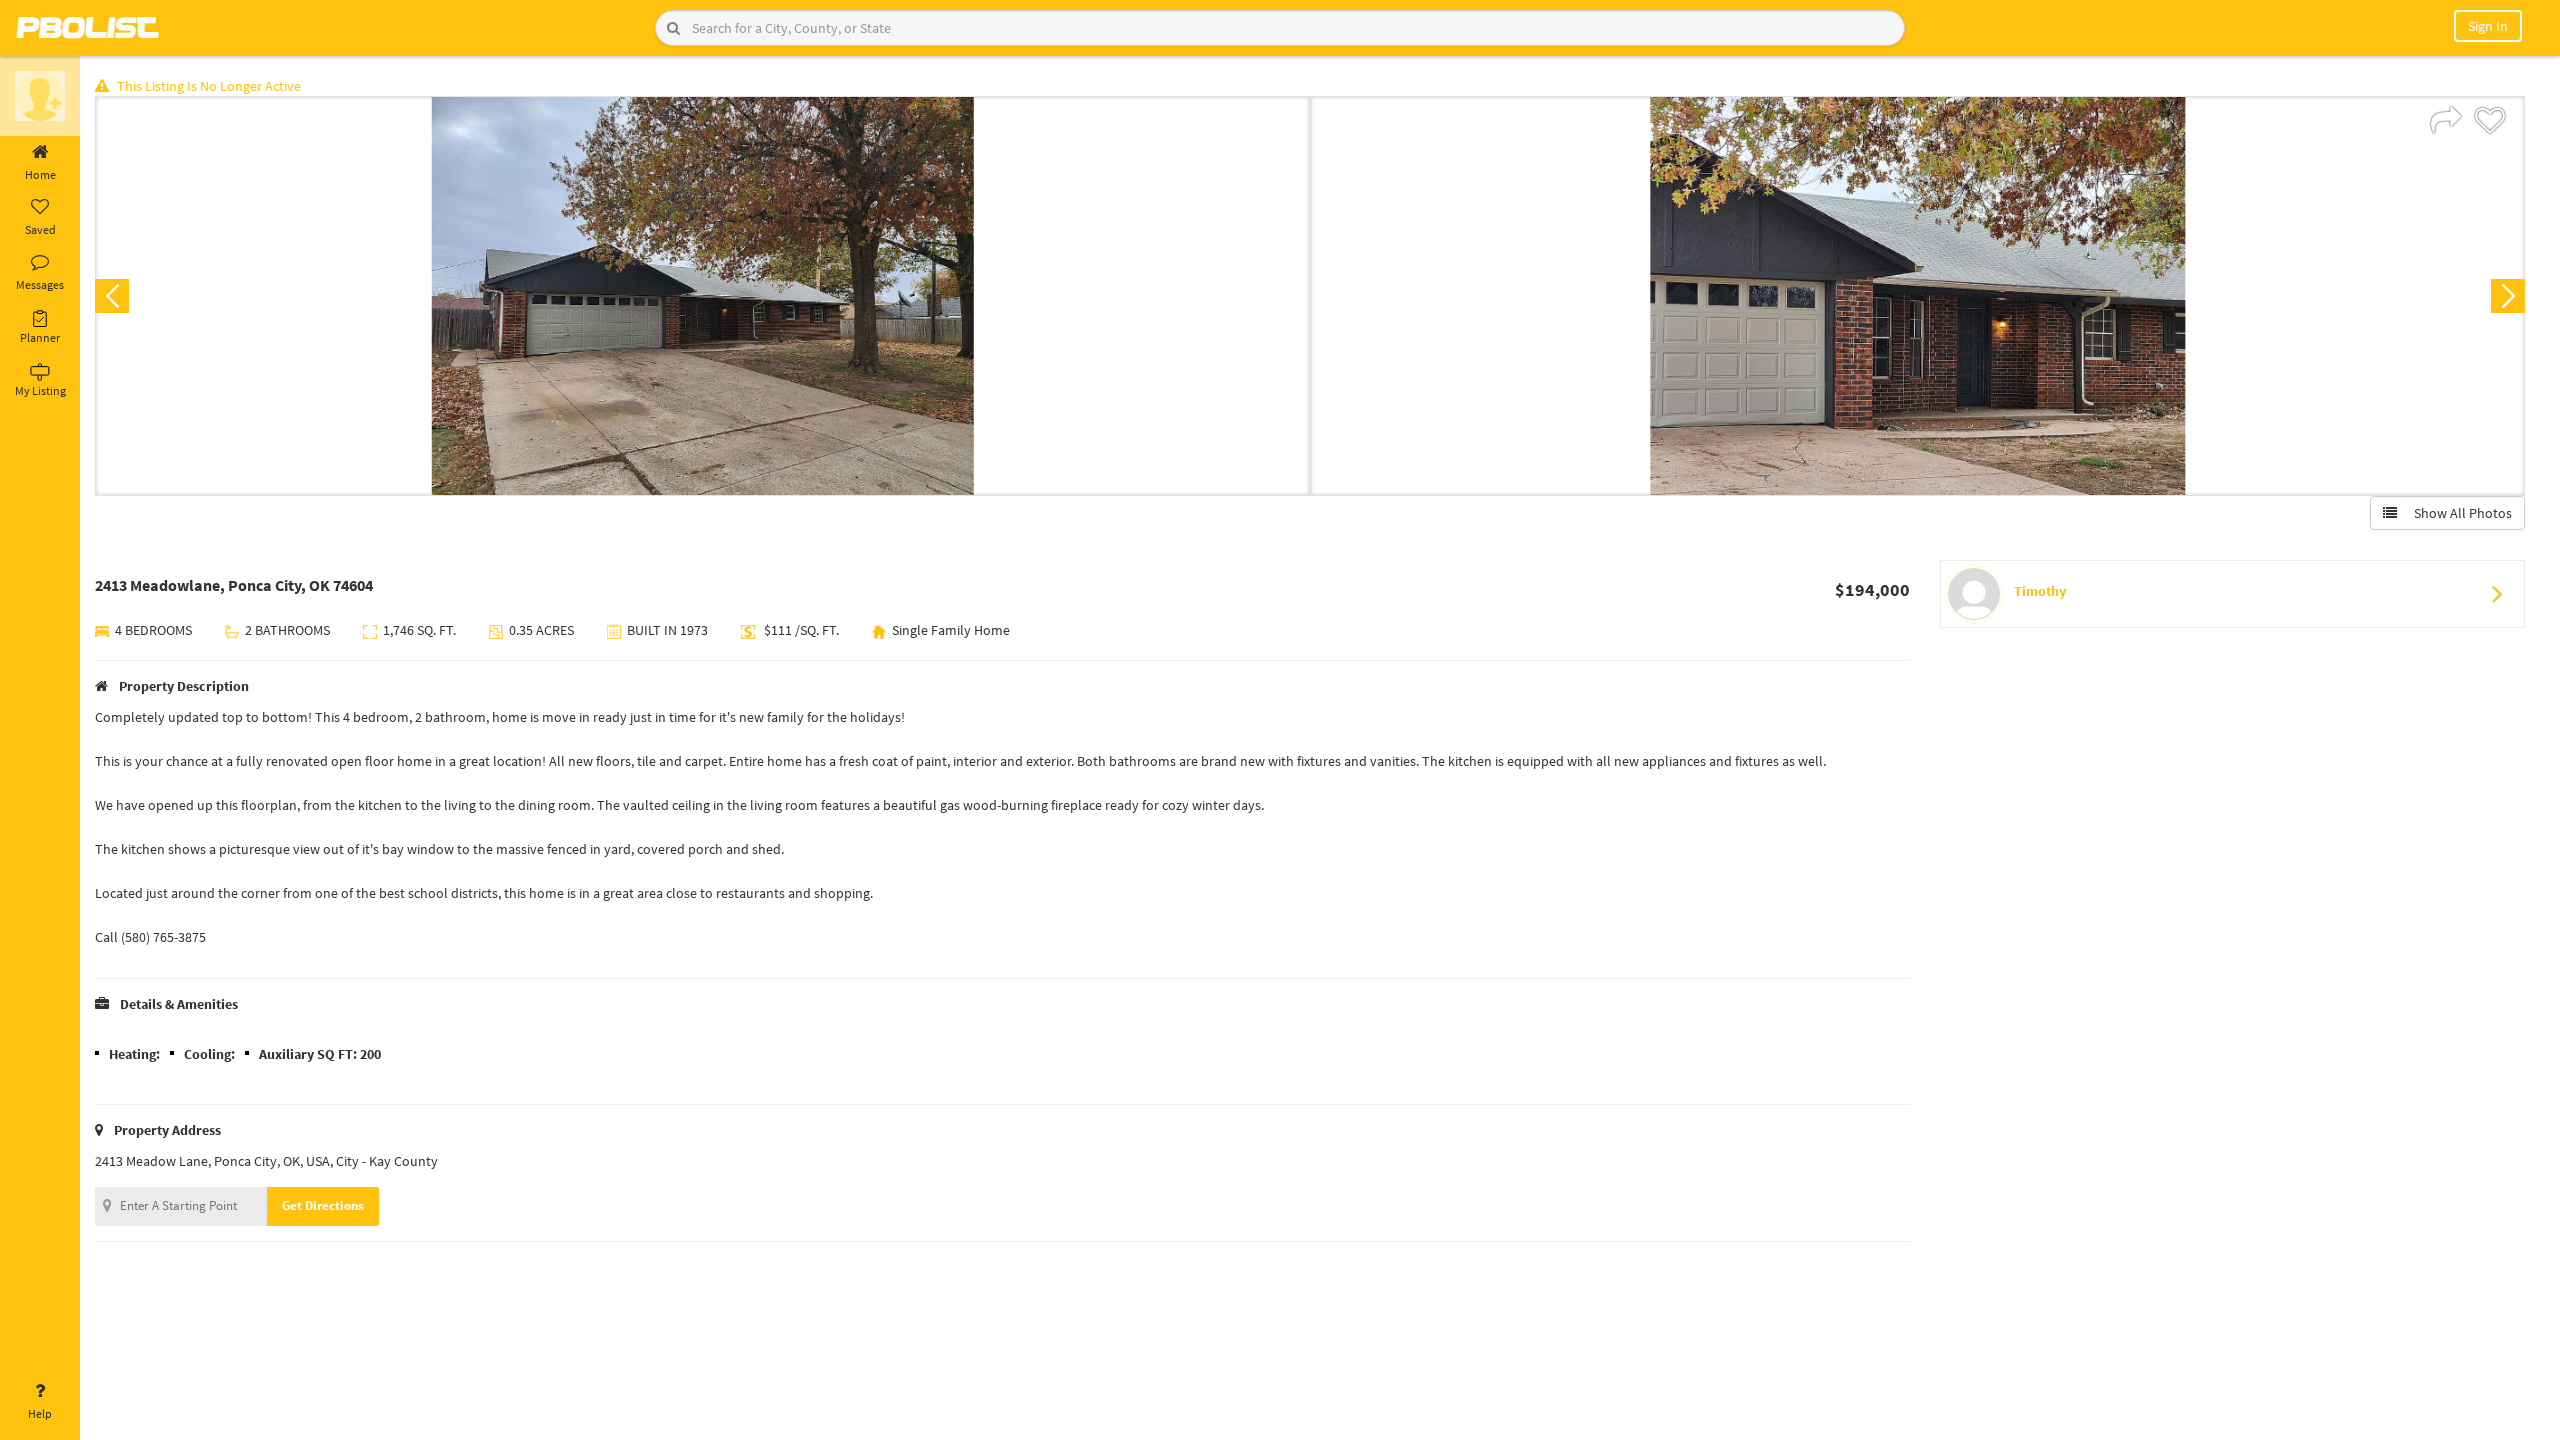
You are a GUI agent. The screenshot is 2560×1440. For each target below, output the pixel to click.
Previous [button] (112, 296)
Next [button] (2508, 296)
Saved (40, 229)
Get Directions (323, 1205)
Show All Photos (2458, 513)
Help (40, 1413)
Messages (40, 284)
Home (40, 174)
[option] (702, 296)
